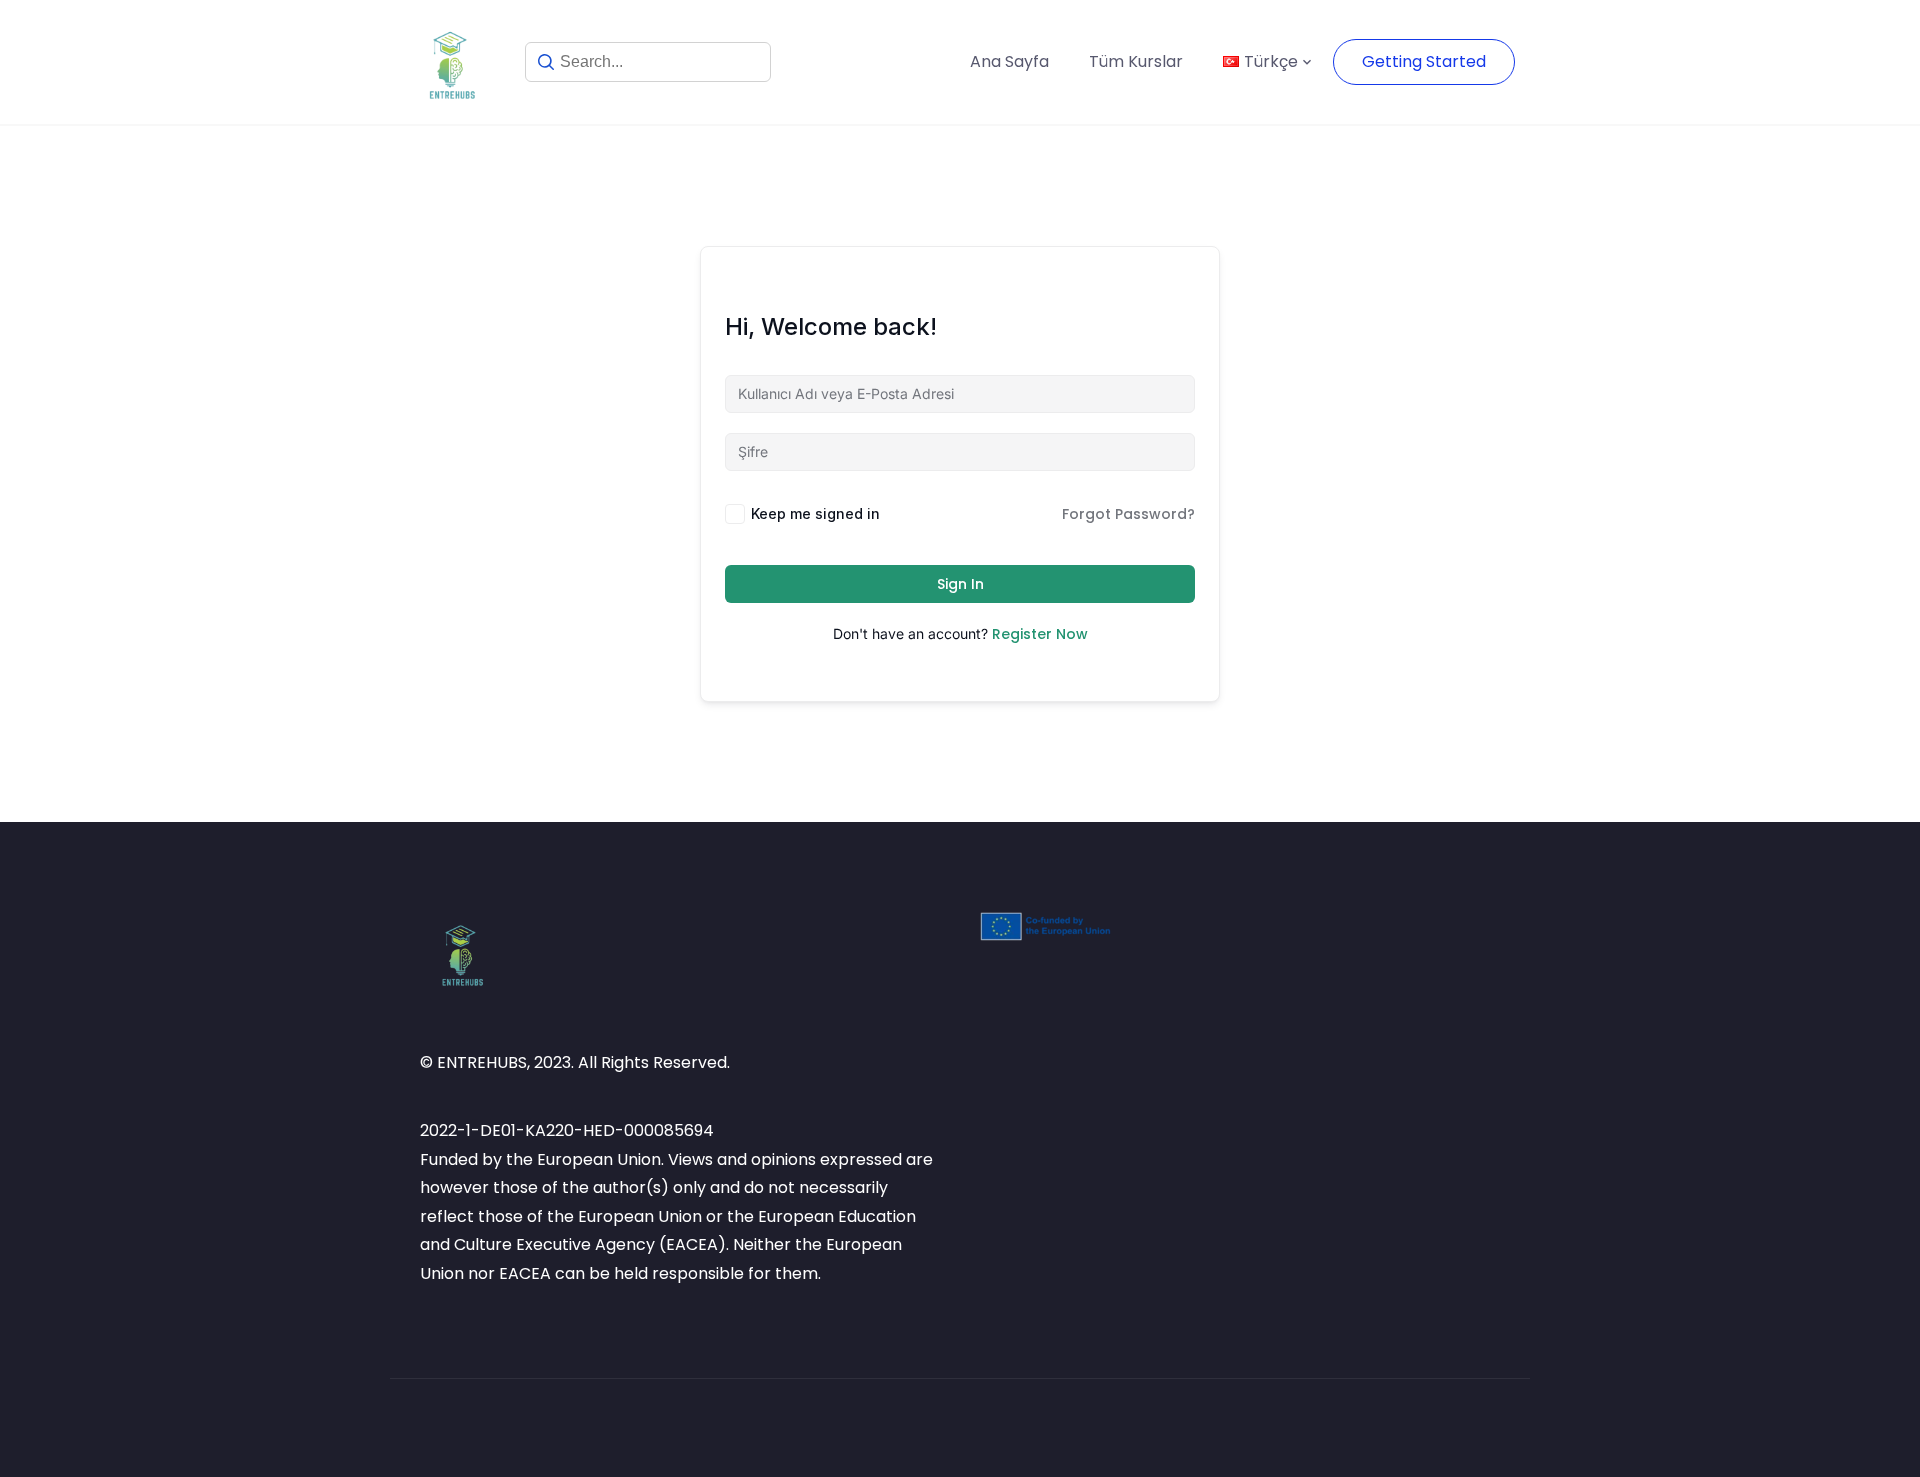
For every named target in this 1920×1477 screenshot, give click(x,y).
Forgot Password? (1128, 514)
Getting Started (1424, 61)
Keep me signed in (815, 513)
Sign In (960, 584)
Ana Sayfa (1009, 61)
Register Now (1040, 634)
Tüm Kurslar (1136, 61)
